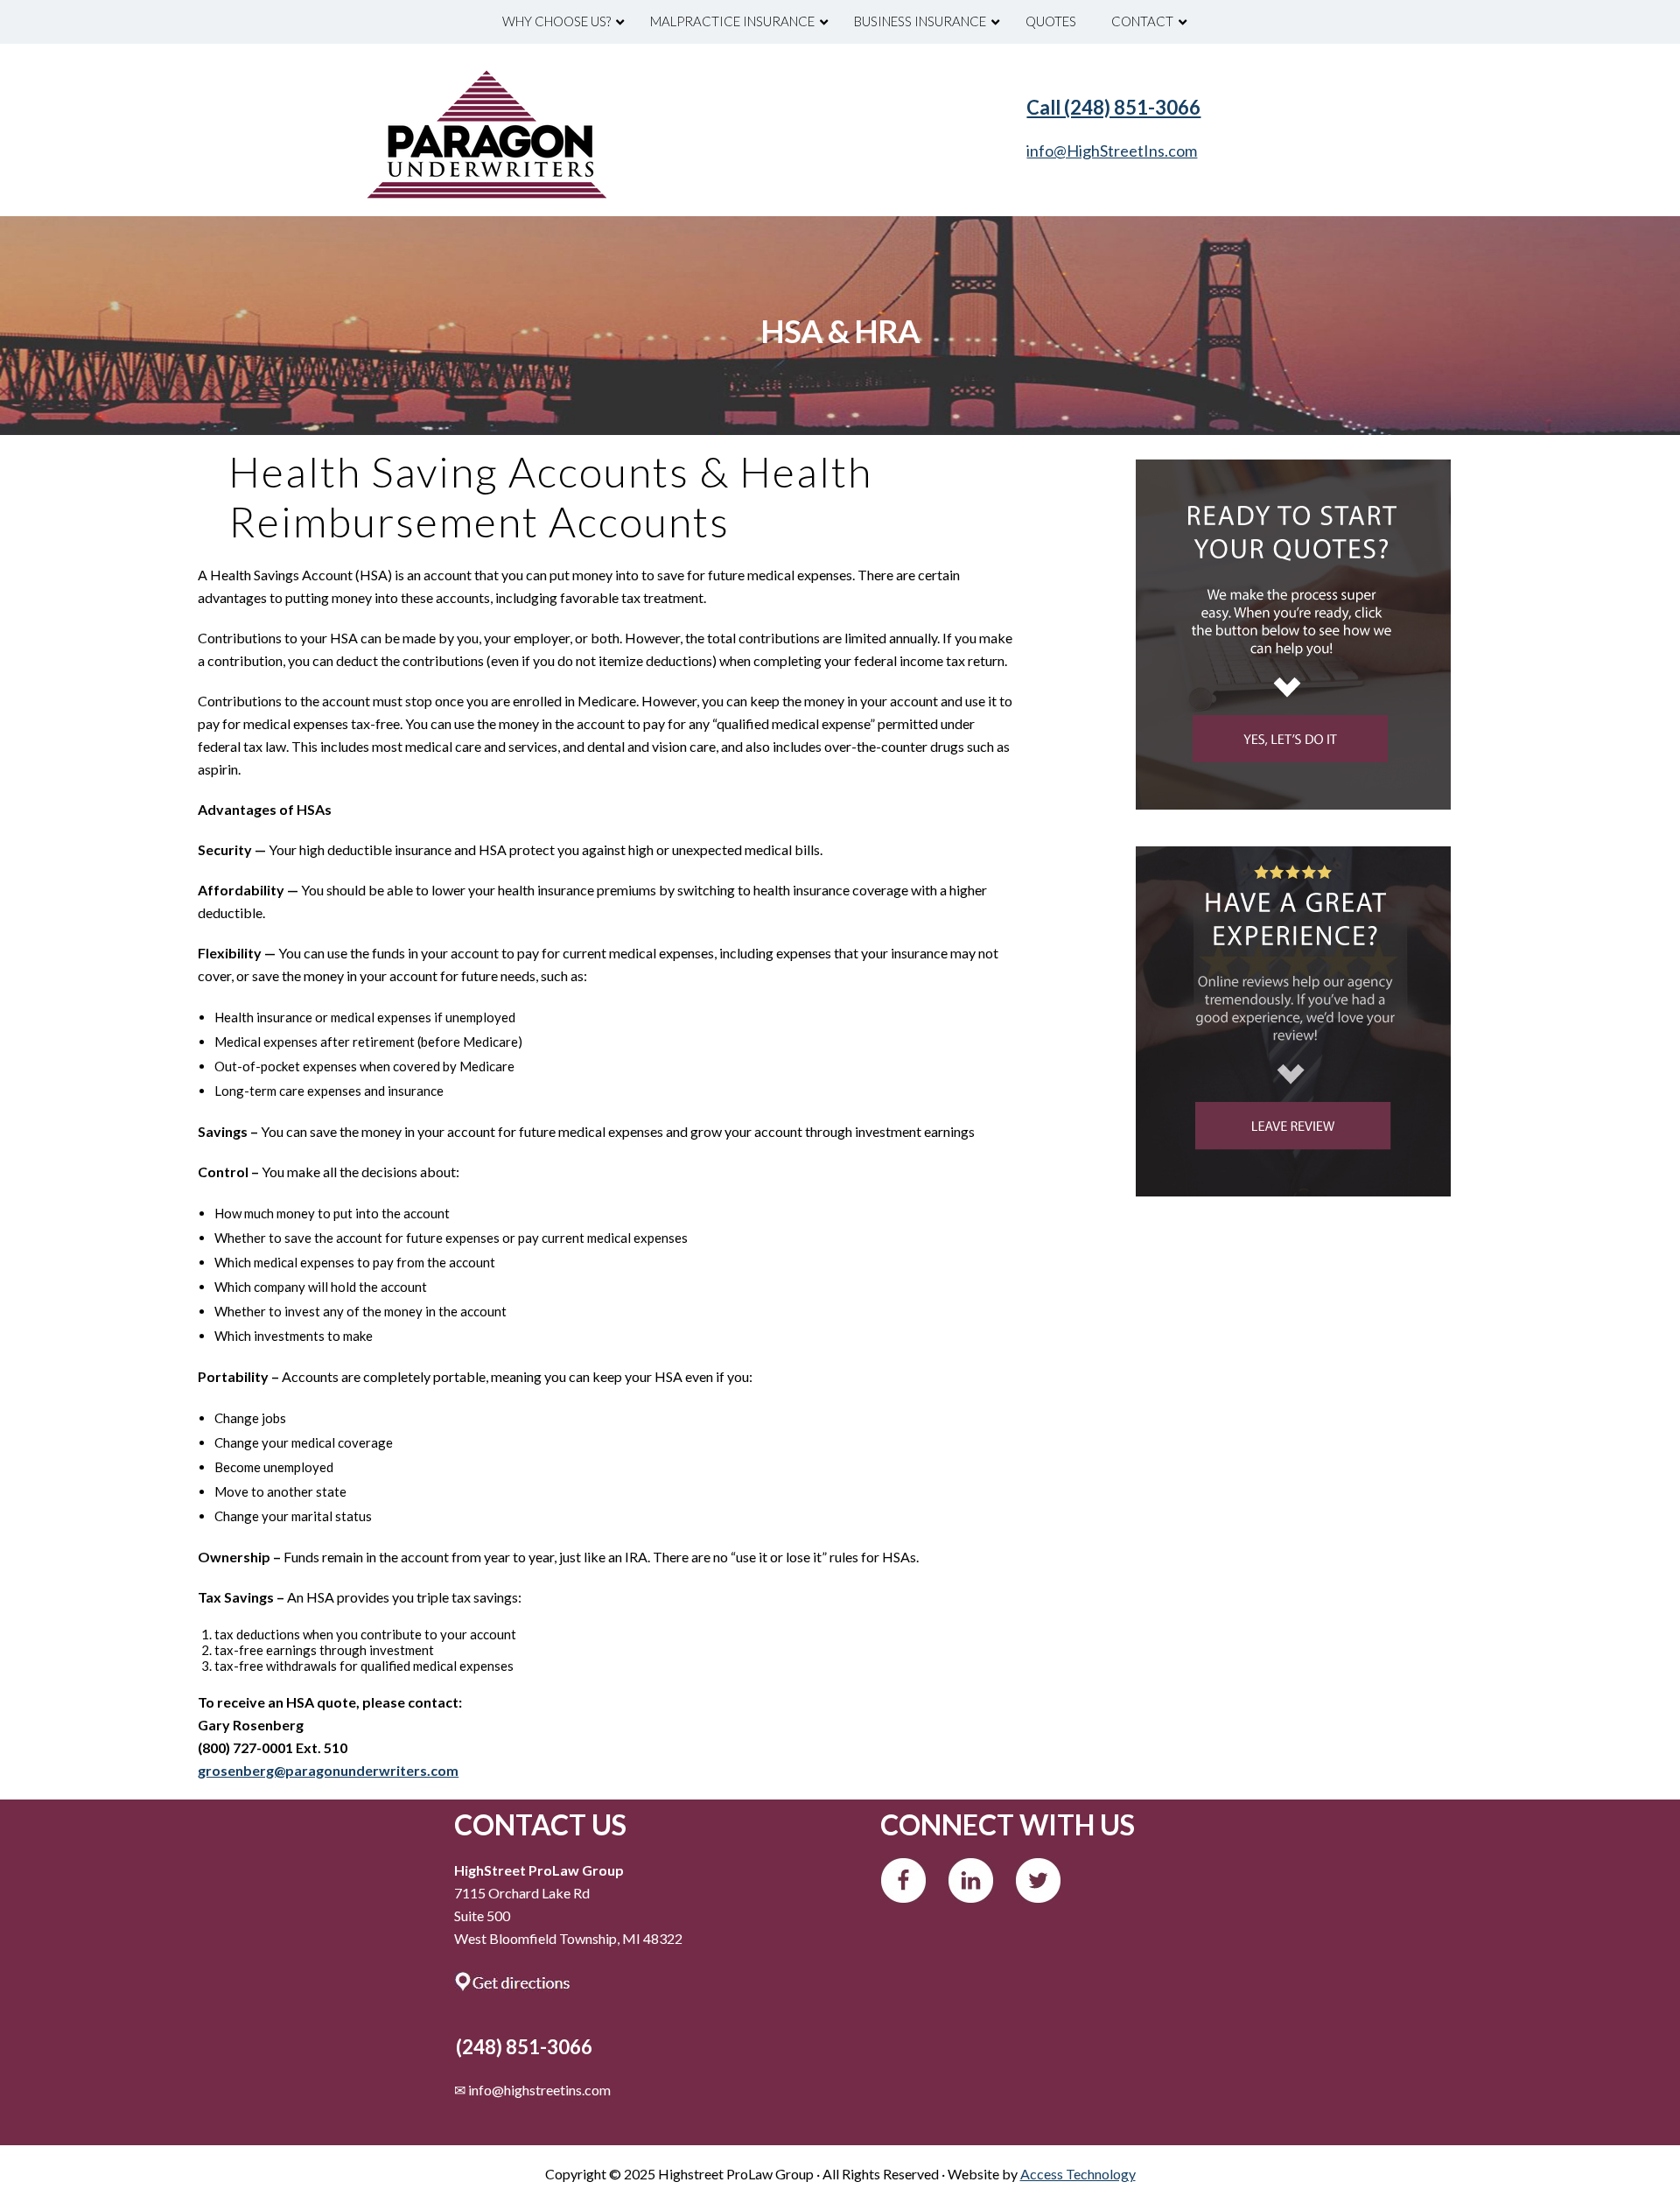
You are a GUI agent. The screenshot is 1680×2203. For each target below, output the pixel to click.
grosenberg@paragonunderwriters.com (328, 1770)
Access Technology (1078, 2174)
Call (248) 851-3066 (1113, 107)
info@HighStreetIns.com (1112, 151)
